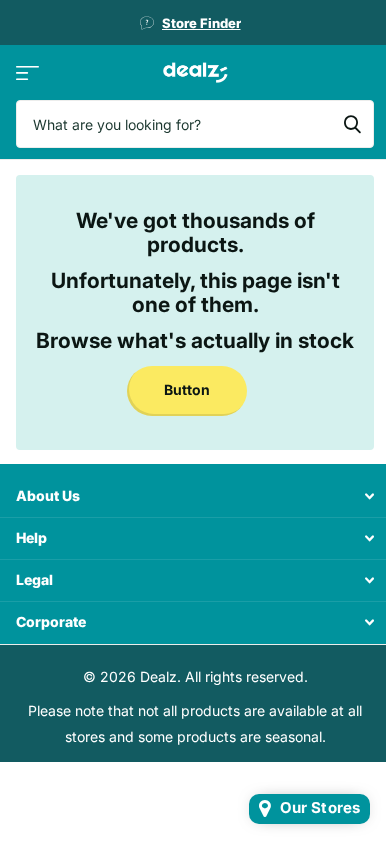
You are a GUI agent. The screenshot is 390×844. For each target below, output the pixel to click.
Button (187, 389)
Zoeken (352, 124)
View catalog (27, 72)
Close (195, 496)
